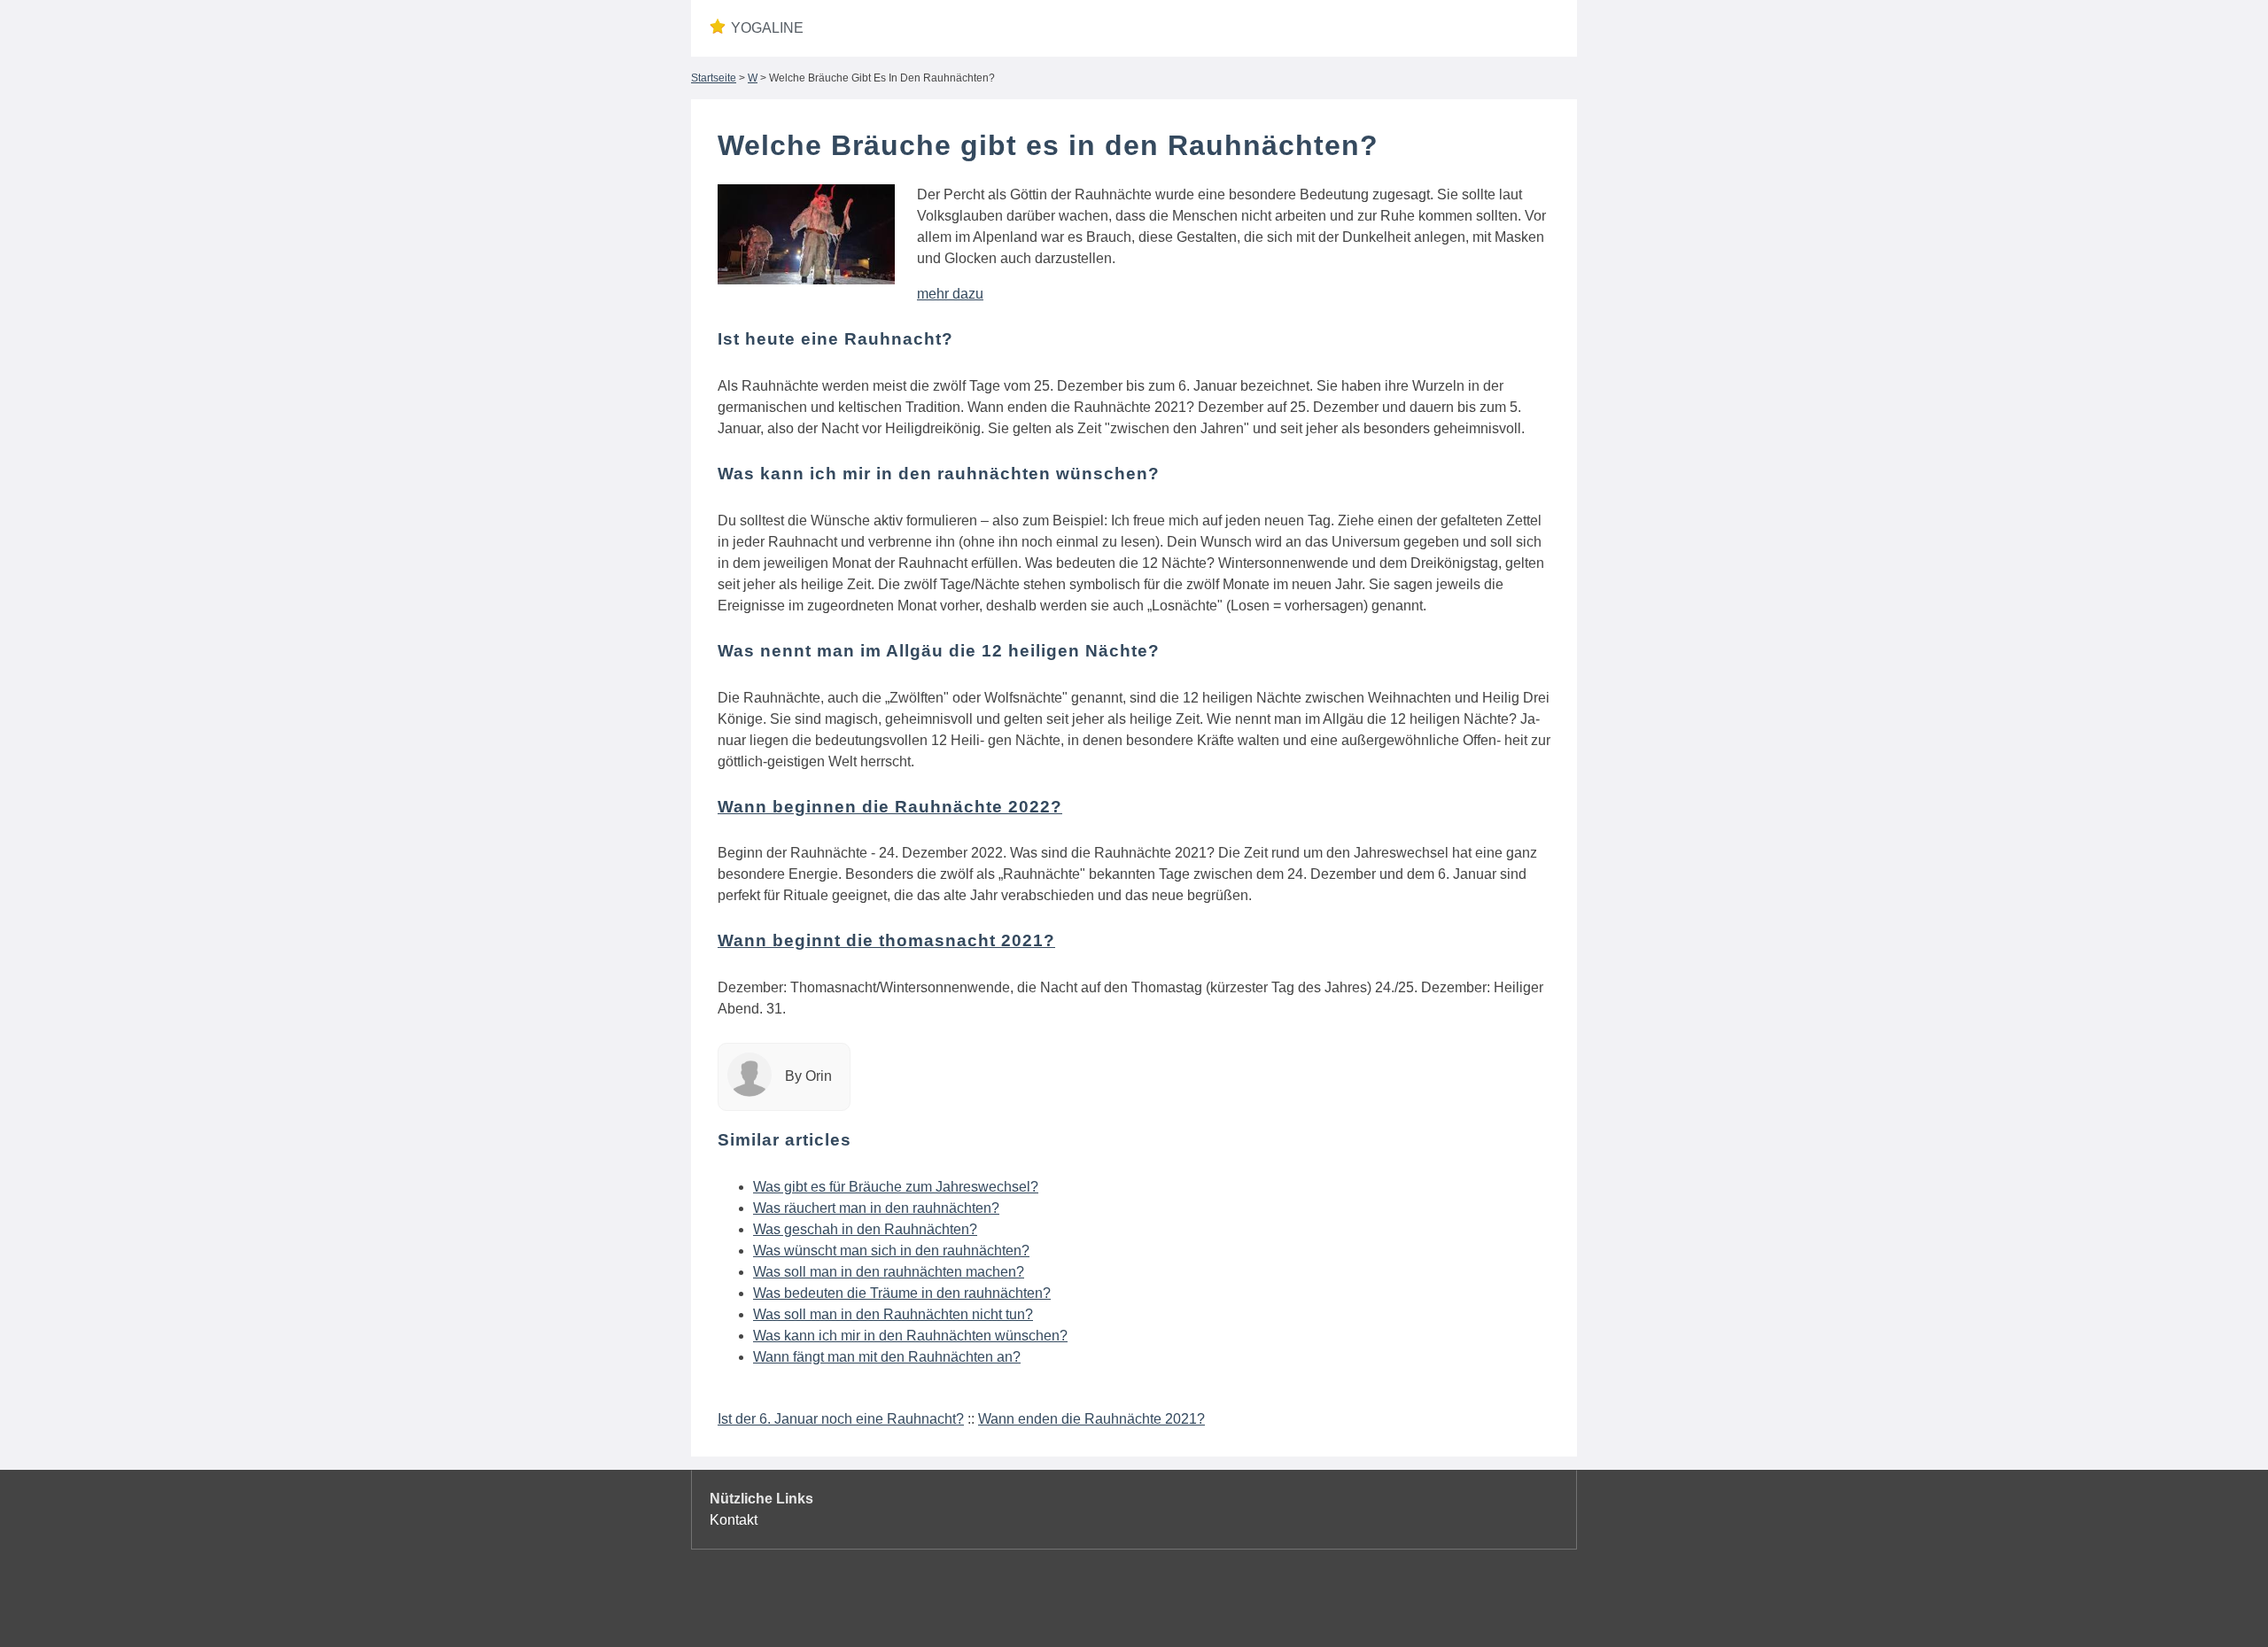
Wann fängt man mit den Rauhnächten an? (887, 1357)
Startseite (714, 78)
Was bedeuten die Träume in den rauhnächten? (902, 1293)
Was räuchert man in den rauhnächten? (876, 1208)
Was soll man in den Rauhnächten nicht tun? (893, 1314)
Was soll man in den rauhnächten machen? (889, 1272)
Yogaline (767, 28)
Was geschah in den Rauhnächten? (865, 1229)
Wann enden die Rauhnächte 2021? (1091, 1419)
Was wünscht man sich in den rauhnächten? (891, 1251)
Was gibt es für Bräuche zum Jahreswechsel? (896, 1187)
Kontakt (734, 1520)
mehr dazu (950, 294)
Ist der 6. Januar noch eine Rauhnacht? (841, 1419)
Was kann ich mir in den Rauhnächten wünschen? (910, 1336)
